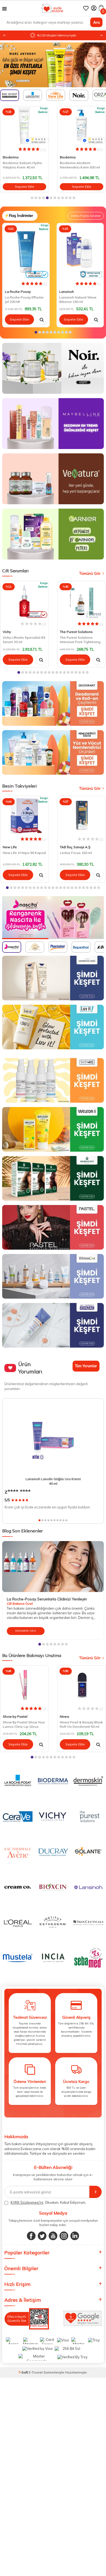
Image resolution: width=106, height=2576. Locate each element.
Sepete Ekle (25, 187)
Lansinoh (67, 292)
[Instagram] (64, 2236)
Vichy (7, 632)
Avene (65, 157)
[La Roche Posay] (53, 65)
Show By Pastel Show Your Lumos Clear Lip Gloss (24, 1724)
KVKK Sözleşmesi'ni (27, 2202)
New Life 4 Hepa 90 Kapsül (24, 853)
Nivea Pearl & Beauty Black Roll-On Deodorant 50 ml (81, 1724)
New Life (10, 847)
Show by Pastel (15, 1716)
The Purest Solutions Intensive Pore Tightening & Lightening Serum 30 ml (80, 640)
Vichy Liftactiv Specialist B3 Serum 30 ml (24, 640)
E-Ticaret (36, 2372)
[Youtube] (53, 2236)
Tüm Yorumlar (86, 1366)
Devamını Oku (26, 1631)
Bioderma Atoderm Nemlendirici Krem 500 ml (23, 165)
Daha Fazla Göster (86, 216)
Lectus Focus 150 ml (76, 853)
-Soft (24, 2372)
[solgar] (53, 918)
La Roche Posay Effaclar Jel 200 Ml (24, 299)
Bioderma (11, 157)
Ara (96, 22)
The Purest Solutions (76, 632)
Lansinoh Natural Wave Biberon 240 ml (78, 299)
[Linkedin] (75, 2236)
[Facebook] (31, 2236)
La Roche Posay (18, 292)
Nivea (64, 1716)
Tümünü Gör (90, 573)
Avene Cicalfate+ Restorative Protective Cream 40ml (77, 166)
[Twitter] (42, 2236)
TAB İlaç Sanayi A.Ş (75, 847)
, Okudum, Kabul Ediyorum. (48, 2202)
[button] (101, 36)
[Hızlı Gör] (42, 319)
